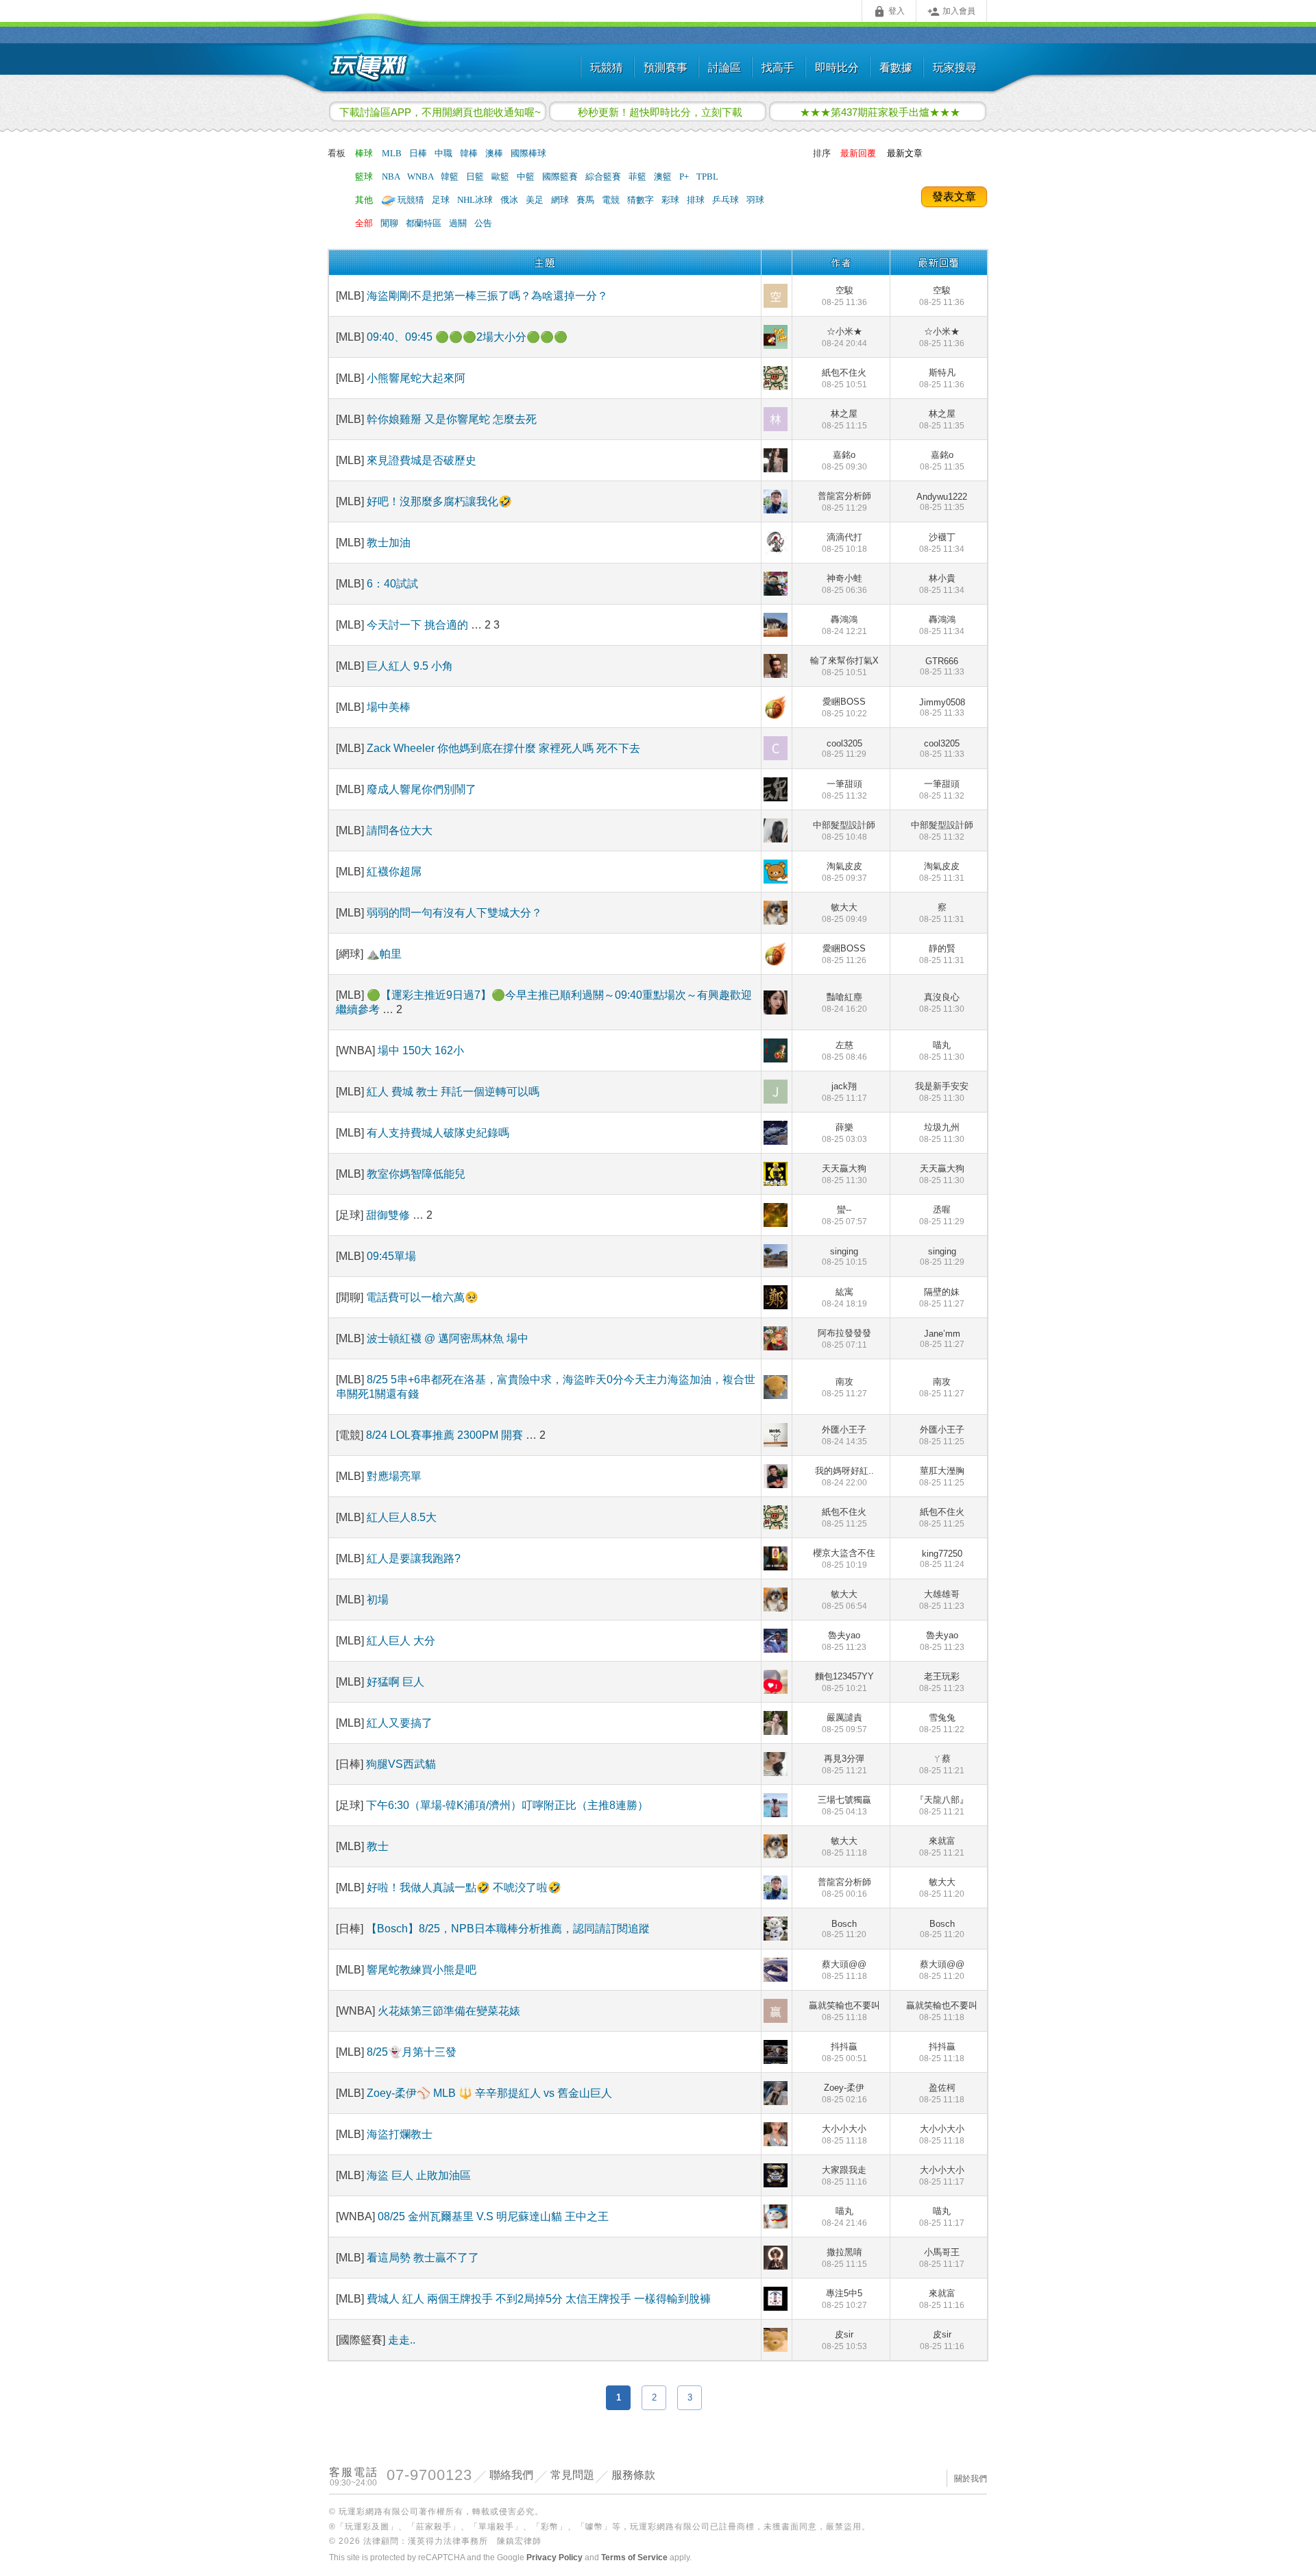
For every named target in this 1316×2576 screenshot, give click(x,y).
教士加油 (389, 543)
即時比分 (837, 68)
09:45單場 (391, 1256)
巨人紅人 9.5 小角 (410, 666)
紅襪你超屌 (394, 872)
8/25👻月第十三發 (412, 2052)
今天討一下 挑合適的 (419, 625)
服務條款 (633, 2475)
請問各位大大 (400, 830)
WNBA (421, 177)
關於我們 (971, 2479)
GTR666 (942, 666)
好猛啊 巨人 (395, 1682)
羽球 (755, 200)
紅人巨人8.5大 (402, 1517)
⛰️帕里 (384, 954)
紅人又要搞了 (400, 1723)
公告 (483, 223)
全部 (364, 223)
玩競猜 (607, 68)
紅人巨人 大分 (401, 1641)
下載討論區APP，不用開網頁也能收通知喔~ (440, 112)
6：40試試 (392, 584)
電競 (612, 200)
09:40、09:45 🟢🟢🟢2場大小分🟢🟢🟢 (467, 337)
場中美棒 (389, 707)
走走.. (402, 2340)
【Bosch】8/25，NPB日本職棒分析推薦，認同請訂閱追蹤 (508, 1929)
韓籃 (451, 177)
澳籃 (664, 177)
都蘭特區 (425, 223)
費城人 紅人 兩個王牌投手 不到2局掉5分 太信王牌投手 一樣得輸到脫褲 (539, 2299)
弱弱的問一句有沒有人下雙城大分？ (454, 913)
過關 (459, 223)
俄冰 (510, 200)
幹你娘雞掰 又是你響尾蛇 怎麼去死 (452, 419)
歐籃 (501, 177)
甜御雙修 (388, 1215)
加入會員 (951, 12)
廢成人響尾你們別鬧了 (422, 789)
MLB (393, 153)
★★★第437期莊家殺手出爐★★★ (880, 112)
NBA (392, 177)
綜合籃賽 (604, 177)
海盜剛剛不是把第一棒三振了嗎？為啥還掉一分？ (487, 296)
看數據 (896, 68)
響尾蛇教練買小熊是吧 (422, 1970)
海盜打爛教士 (400, 2134)
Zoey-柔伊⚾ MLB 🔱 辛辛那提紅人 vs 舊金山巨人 (489, 2093)
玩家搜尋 (955, 68)
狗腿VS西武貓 (401, 1764)
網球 (561, 200)
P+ (685, 177)
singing (844, 1256)
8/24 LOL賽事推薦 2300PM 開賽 (446, 1435)
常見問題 (572, 2475)
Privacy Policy (555, 2557)
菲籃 (638, 177)
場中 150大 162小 (421, 1050)
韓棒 (470, 153)
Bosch (844, 1929)
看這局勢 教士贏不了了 (423, 2258)
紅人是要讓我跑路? (414, 1558)
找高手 (778, 68)
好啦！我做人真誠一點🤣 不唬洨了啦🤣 (464, 1887)
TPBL (707, 177)
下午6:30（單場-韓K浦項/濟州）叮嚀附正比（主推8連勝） (507, 1805)
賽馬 (586, 200)
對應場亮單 (394, 1476)
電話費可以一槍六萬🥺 (422, 1297)
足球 (442, 200)
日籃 (476, 177)
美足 (536, 200)
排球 (697, 200)
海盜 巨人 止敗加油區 (419, 2175)
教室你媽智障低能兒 (416, 1174)
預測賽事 (666, 68)
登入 (889, 12)
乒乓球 (727, 200)
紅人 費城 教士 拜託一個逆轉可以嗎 (453, 1092)
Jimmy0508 (942, 707)
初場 (378, 1600)
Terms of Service (634, 2557)
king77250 (942, 1559)
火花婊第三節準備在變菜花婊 (449, 2011)
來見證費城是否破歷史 (422, 460)
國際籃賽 (561, 177)
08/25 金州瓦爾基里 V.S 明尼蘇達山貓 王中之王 (493, 2216)
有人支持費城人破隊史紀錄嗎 (438, 1133)
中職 (444, 153)
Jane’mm (942, 1339)
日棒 (419, 153)
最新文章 (905, 153)
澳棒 (495, 153)
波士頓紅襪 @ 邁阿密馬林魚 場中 (448, 1338)
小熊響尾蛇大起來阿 (416, 378)
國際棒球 (528, 153)
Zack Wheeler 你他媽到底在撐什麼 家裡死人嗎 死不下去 (503, 748)
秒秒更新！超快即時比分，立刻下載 (660, 112)
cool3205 (844, 749)
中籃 (527, 177)
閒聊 (390, 223)
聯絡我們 (511, 2475)
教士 (378, 1846)
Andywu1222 (942, 502)
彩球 (671, 200)
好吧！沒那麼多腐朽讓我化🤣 (439, 501)
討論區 (724, 68)
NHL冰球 (476, 200)
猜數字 (642, 200)
